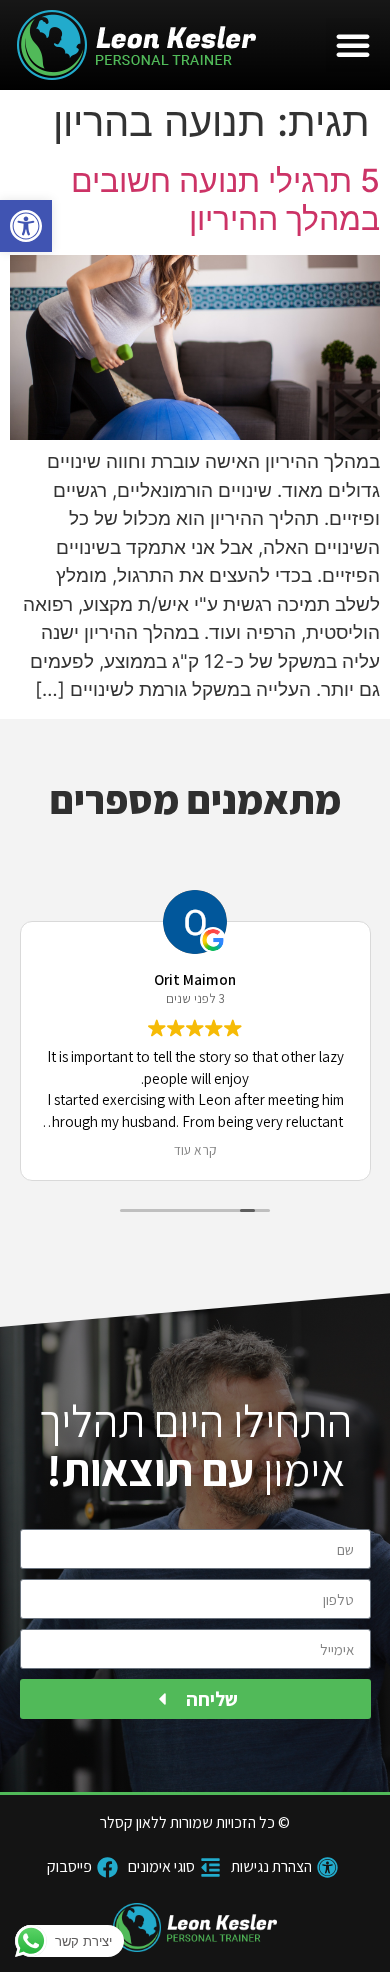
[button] (26, 226)
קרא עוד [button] (195, 1150)
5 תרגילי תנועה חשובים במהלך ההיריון (225, 199)
